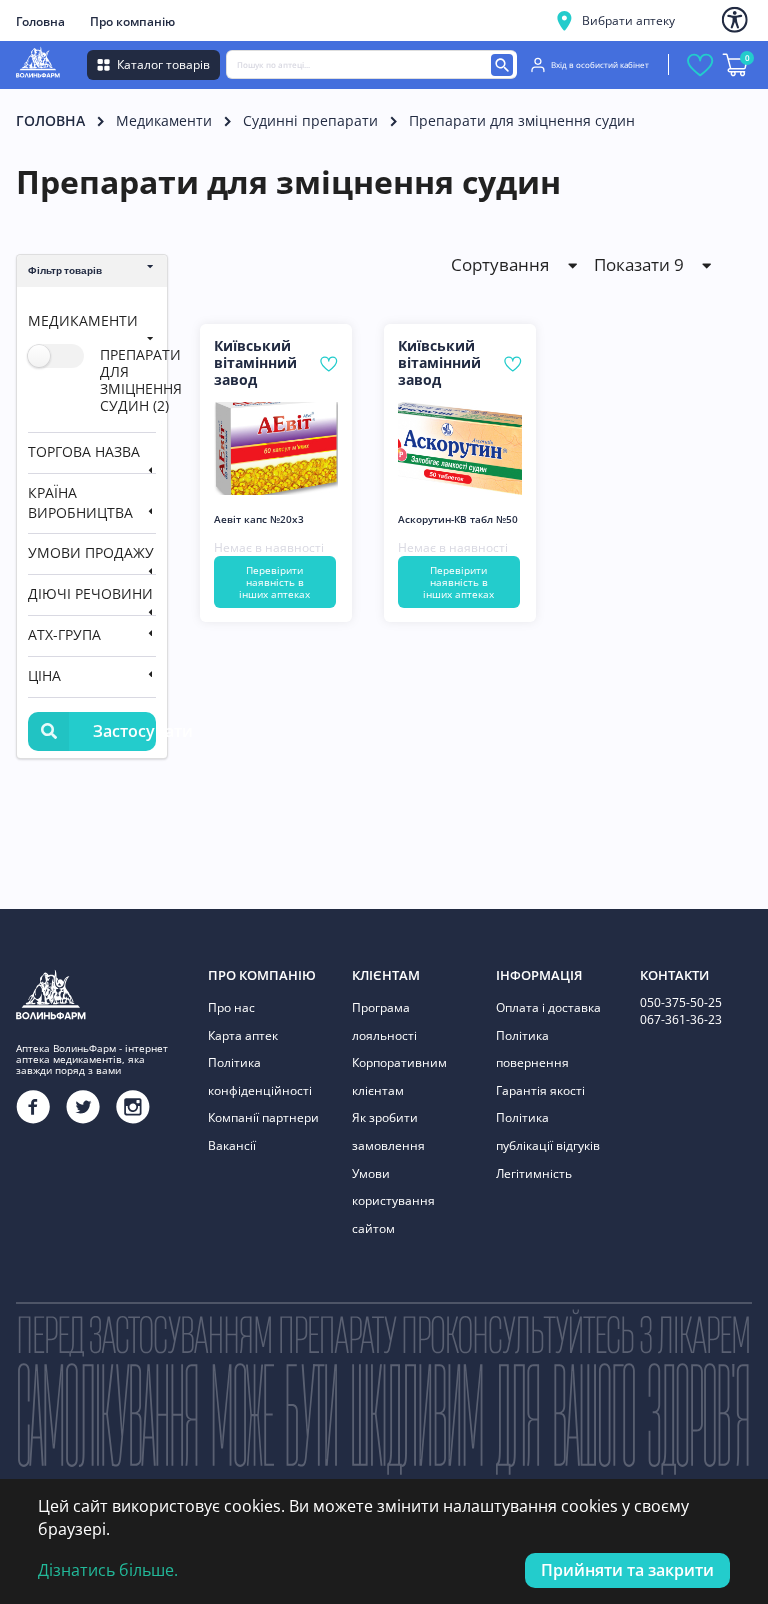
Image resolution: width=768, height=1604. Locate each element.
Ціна (44, 675)
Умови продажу (91, 552)
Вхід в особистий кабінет (600, 64)
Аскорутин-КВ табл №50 (458, 519)
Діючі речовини (90, 593)
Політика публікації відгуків (548, 1131)
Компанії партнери (263, 1117)
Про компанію (132, 21)
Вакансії (232, 1145)
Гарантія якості (540, 1090)
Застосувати (124, 731)
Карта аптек (243, 1035)
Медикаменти (164, 120)
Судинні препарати (310, 120)
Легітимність (534, 1173)
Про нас (231, 1007)
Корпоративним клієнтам (399, 1076)
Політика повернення (532, 1049)
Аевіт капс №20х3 (259, 519)
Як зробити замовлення (388, 1131)
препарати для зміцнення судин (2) (141, 379)
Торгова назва (84, 451)
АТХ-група (64, 634)
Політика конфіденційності (260, 1076)
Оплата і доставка (548, 1007)
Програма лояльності (384, 1021)
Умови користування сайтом (393, 1201)
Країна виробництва (80, 502)
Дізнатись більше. (108, 1570)
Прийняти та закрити (627, 1570)
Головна (40, 21)
